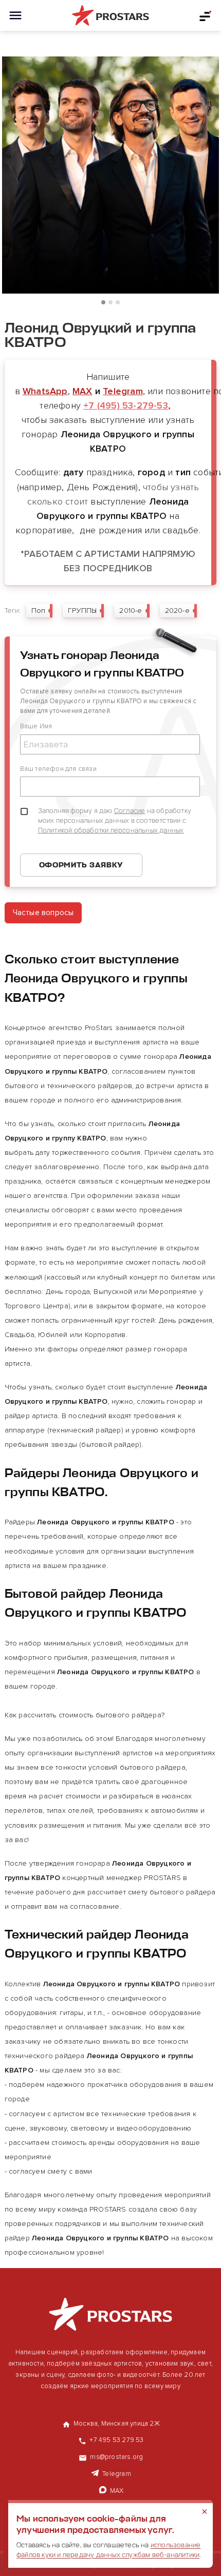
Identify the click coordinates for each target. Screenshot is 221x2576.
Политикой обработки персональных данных (111, 830)
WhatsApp (45, 391)
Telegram (123, 391)
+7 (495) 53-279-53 (126, 405)
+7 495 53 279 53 (116, 2440)
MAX (82, 391)
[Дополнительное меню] (206, 15)
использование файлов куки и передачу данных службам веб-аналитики (108, 2550)
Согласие (130, 810)
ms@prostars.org (116, 2457)
